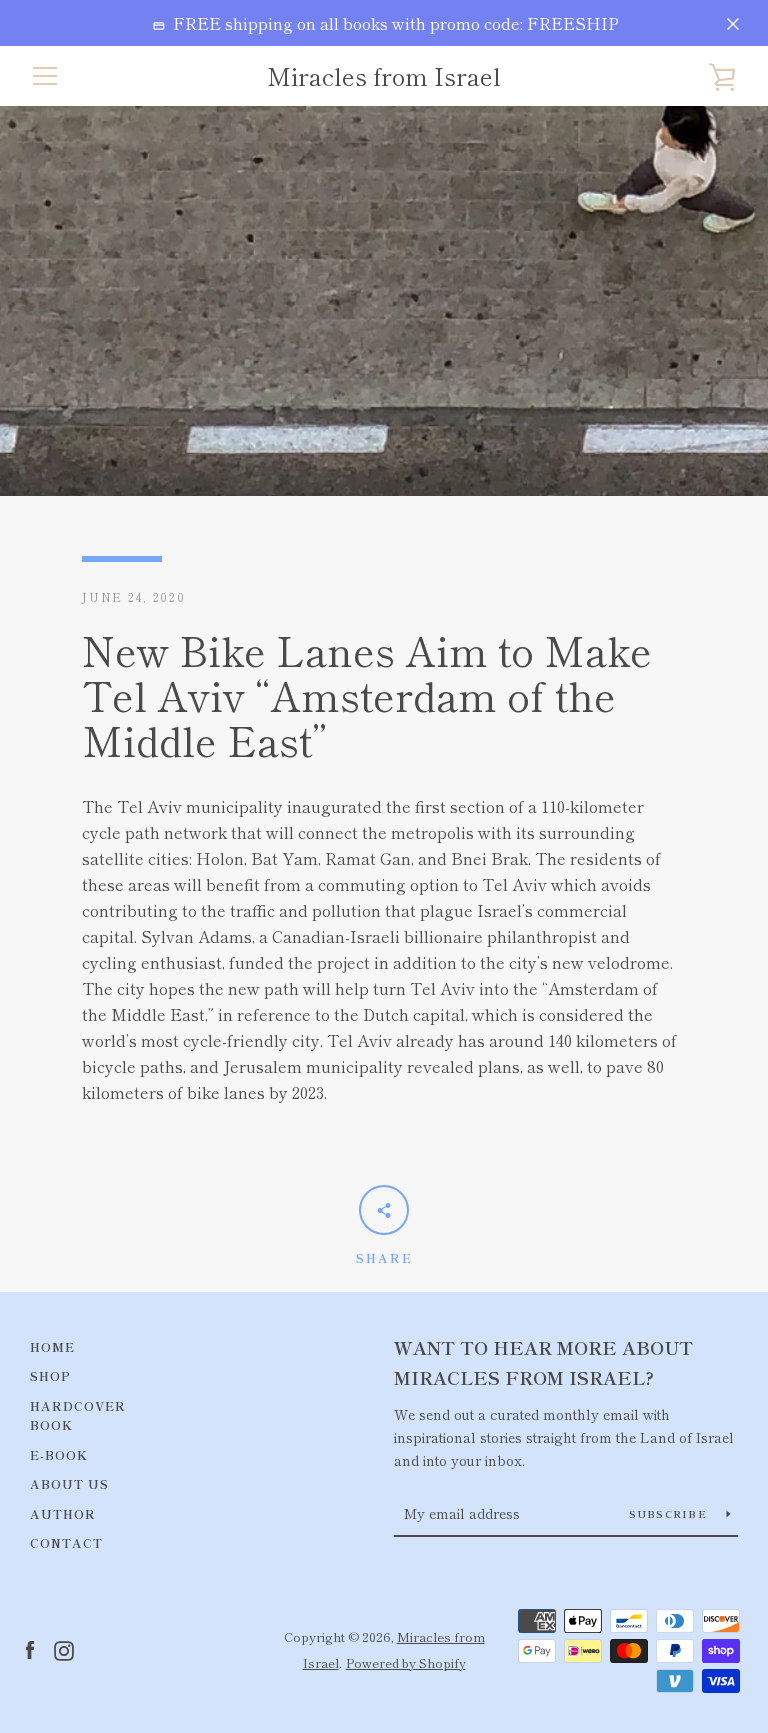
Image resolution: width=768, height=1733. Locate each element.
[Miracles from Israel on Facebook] (30, 1648)
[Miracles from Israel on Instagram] (64, 1648)
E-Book (59, 1454)
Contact (66, 1542)
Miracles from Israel (384, 76)
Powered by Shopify (406, 1662)
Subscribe (670, 1513)
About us (69, 1483)
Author (63, 1513)
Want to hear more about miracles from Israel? (543, 1362)
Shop (50, 1375)
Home (52, 1346)
